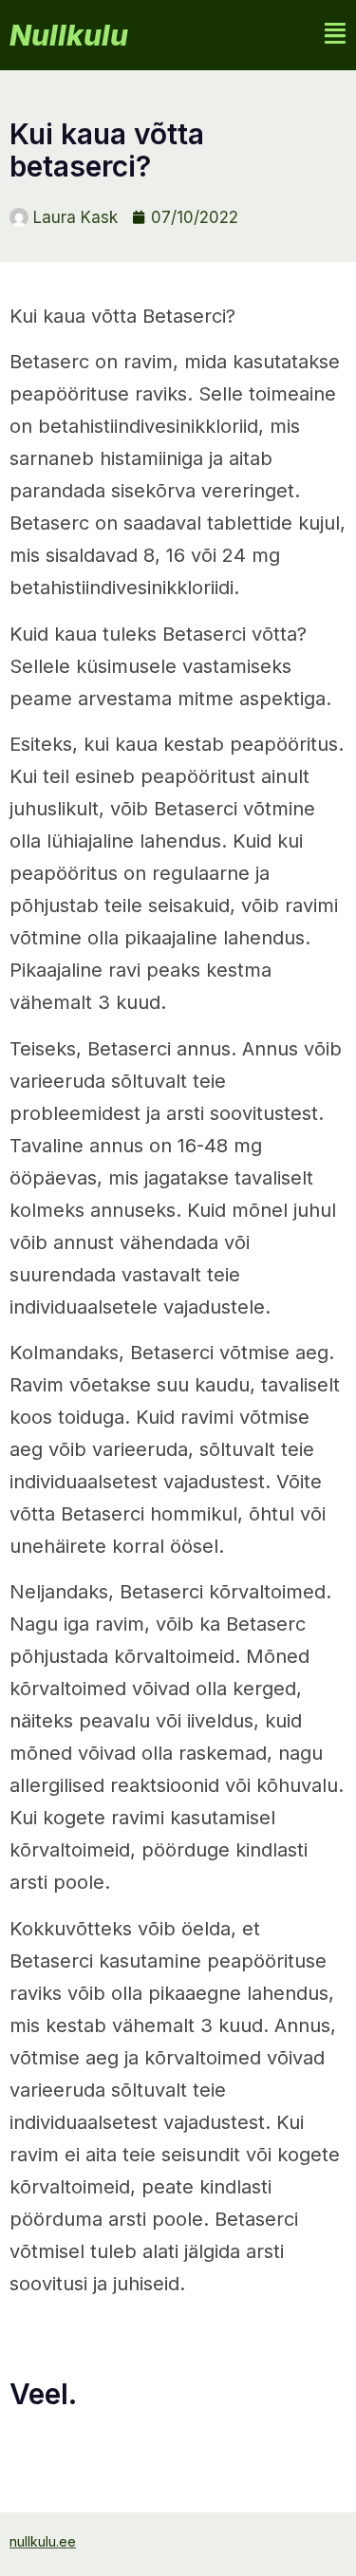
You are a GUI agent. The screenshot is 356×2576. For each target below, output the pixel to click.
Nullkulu (69, 35)
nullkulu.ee (43, 2541)
